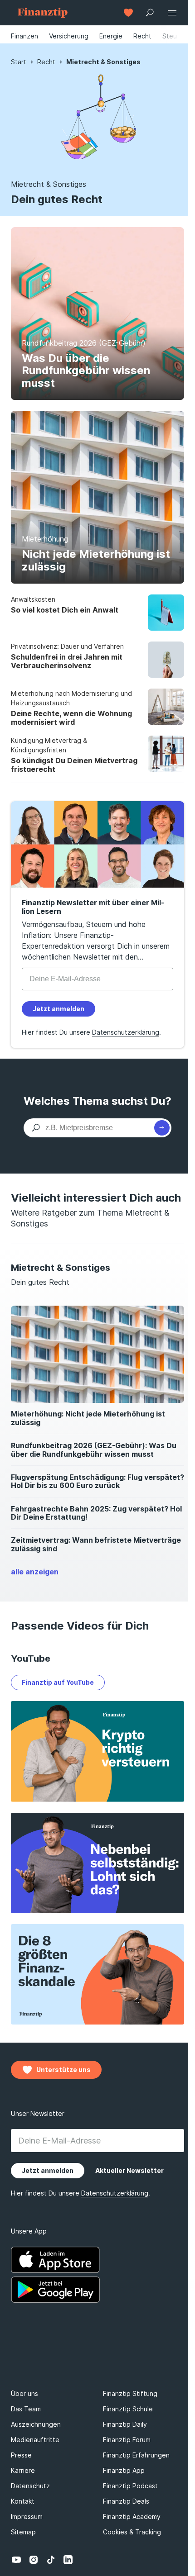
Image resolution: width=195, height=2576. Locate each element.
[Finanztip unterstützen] (128, 13)
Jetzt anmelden (58, 1009)
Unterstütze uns (63, 2070)
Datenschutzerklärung (126, 1032)
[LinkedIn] (68, 2560)
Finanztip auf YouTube (58, 1682)
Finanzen (24, 36)
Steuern (175, 36)
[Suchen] (162, 1128)
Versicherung (69, 36)
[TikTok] (51, 2560)
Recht (142, 36)
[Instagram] (34, 2560)
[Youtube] (16, 2560)
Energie (111, 36)
